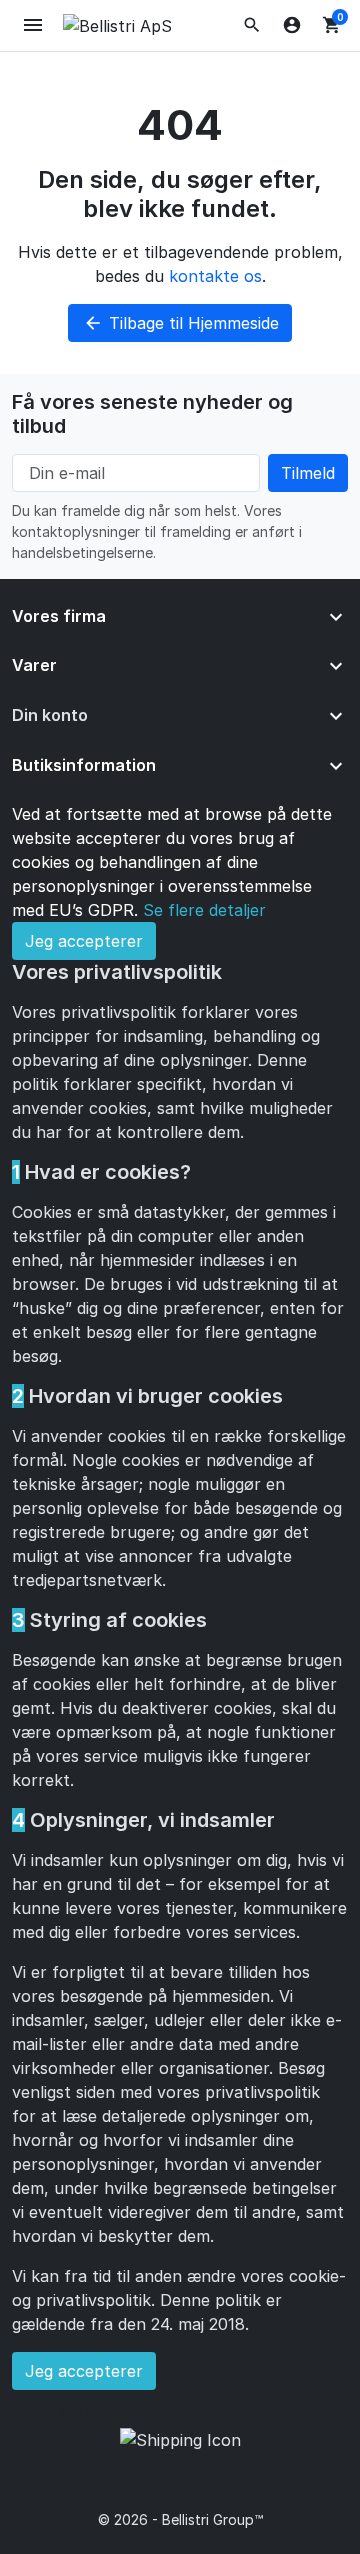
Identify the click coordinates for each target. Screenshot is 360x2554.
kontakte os (215, 276)
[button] (252, 25)
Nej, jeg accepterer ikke (115, 2409)
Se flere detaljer (204, 910)
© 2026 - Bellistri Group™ (180, 2519)
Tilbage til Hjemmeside (181, 323)
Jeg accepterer (84, 941)
